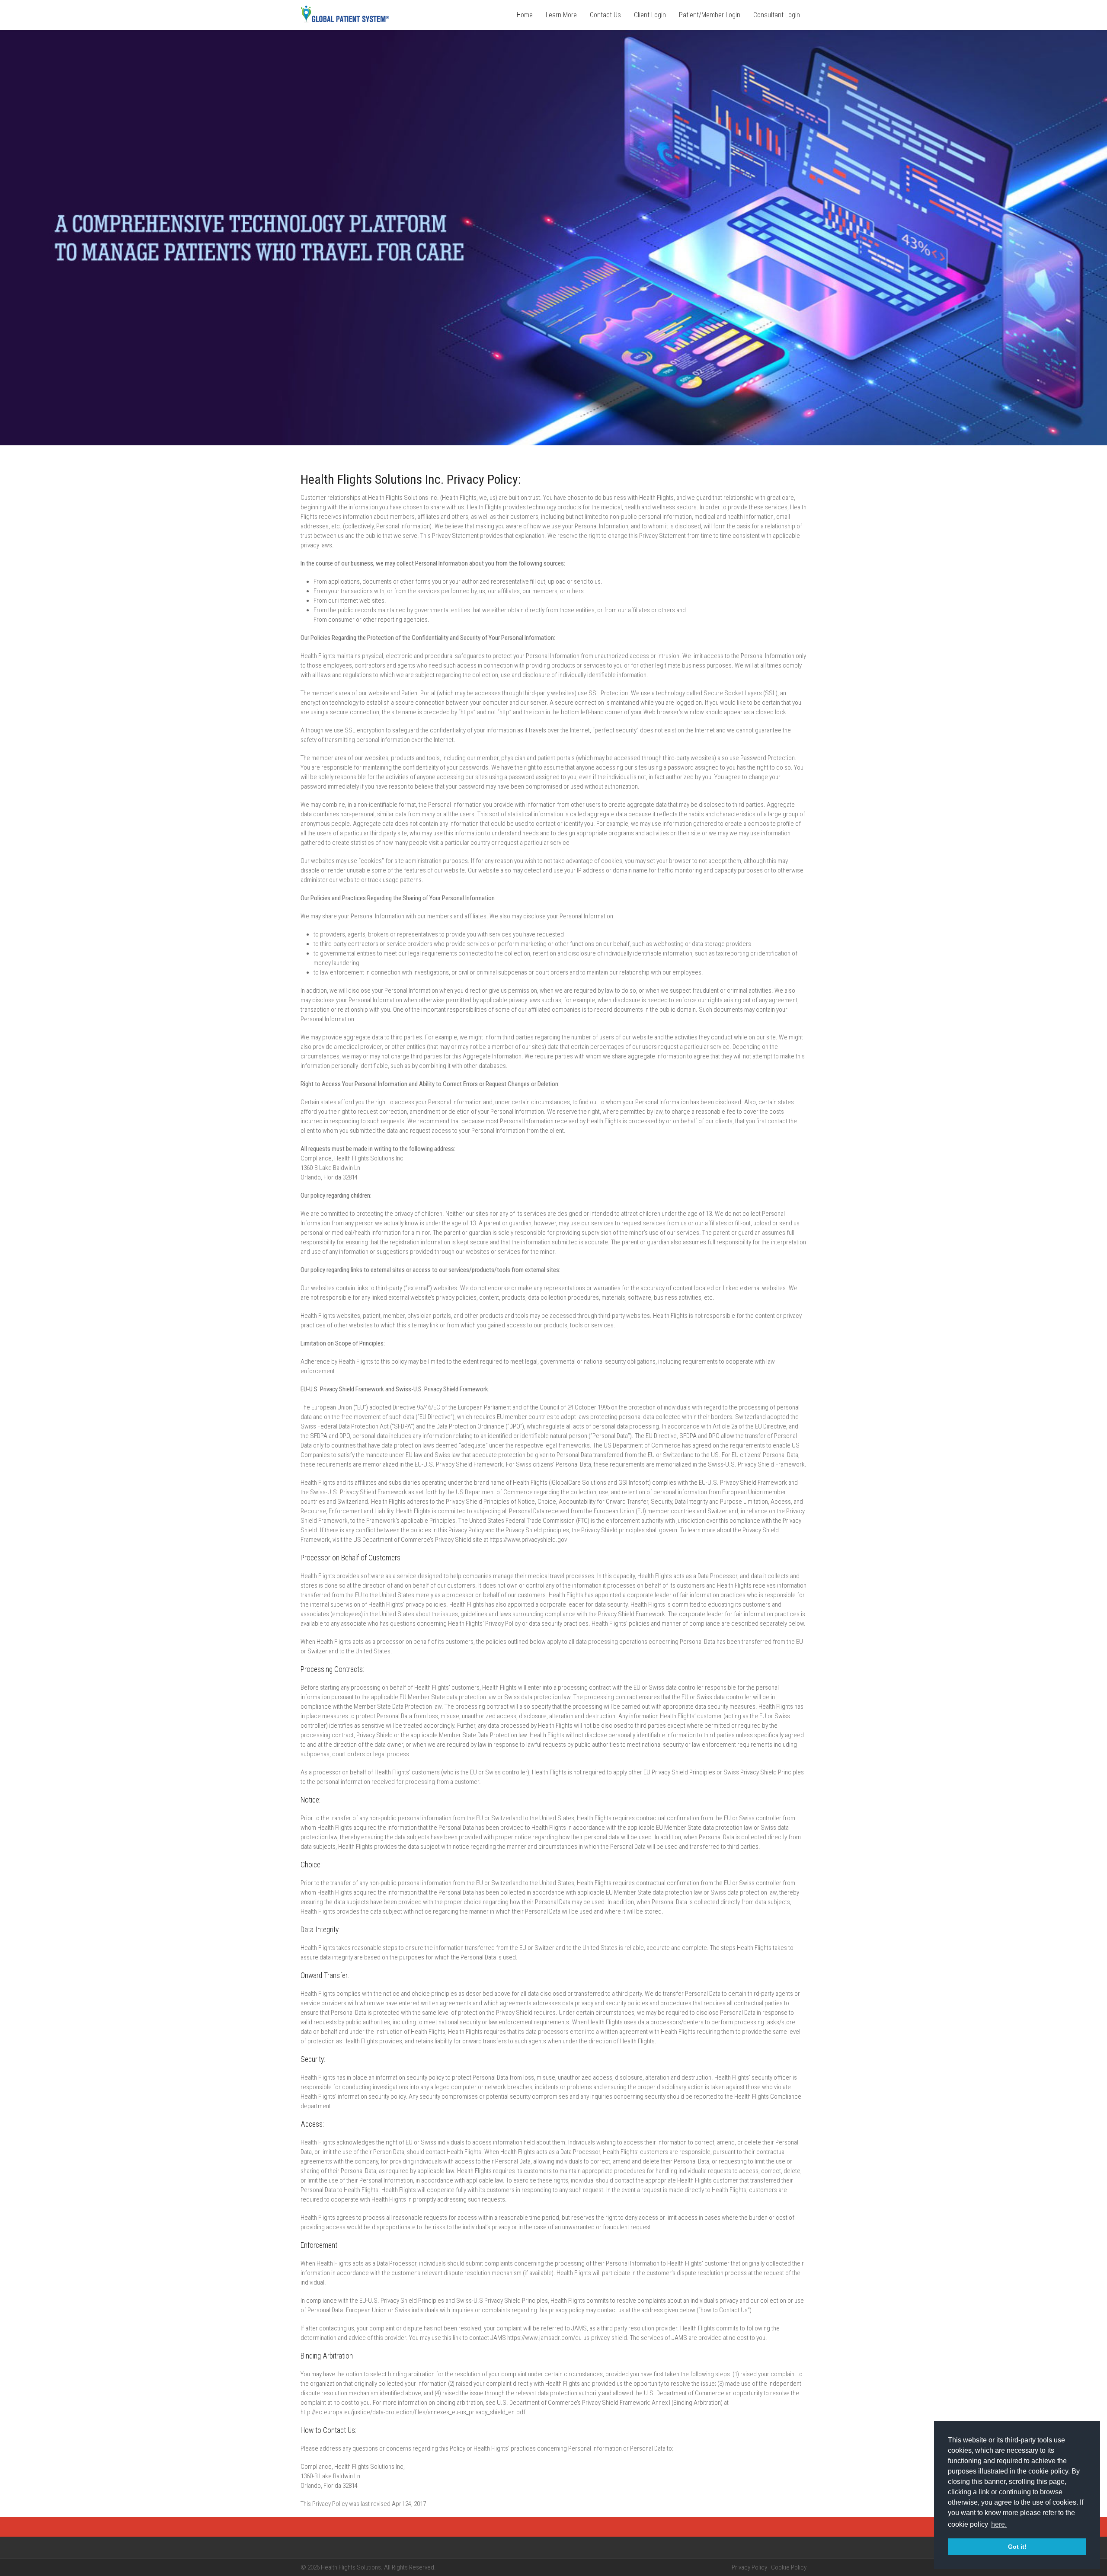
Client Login (650, 15)
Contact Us (605, 15)
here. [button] (999, 2524)
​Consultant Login (777, 15)
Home (525, 15)
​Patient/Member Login (710, 15)
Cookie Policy (789, 2567)
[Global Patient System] (345, 21)
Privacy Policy (749, 2567)
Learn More (561, 15)
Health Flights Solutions (351, 2567)
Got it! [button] (1017, 2547)
